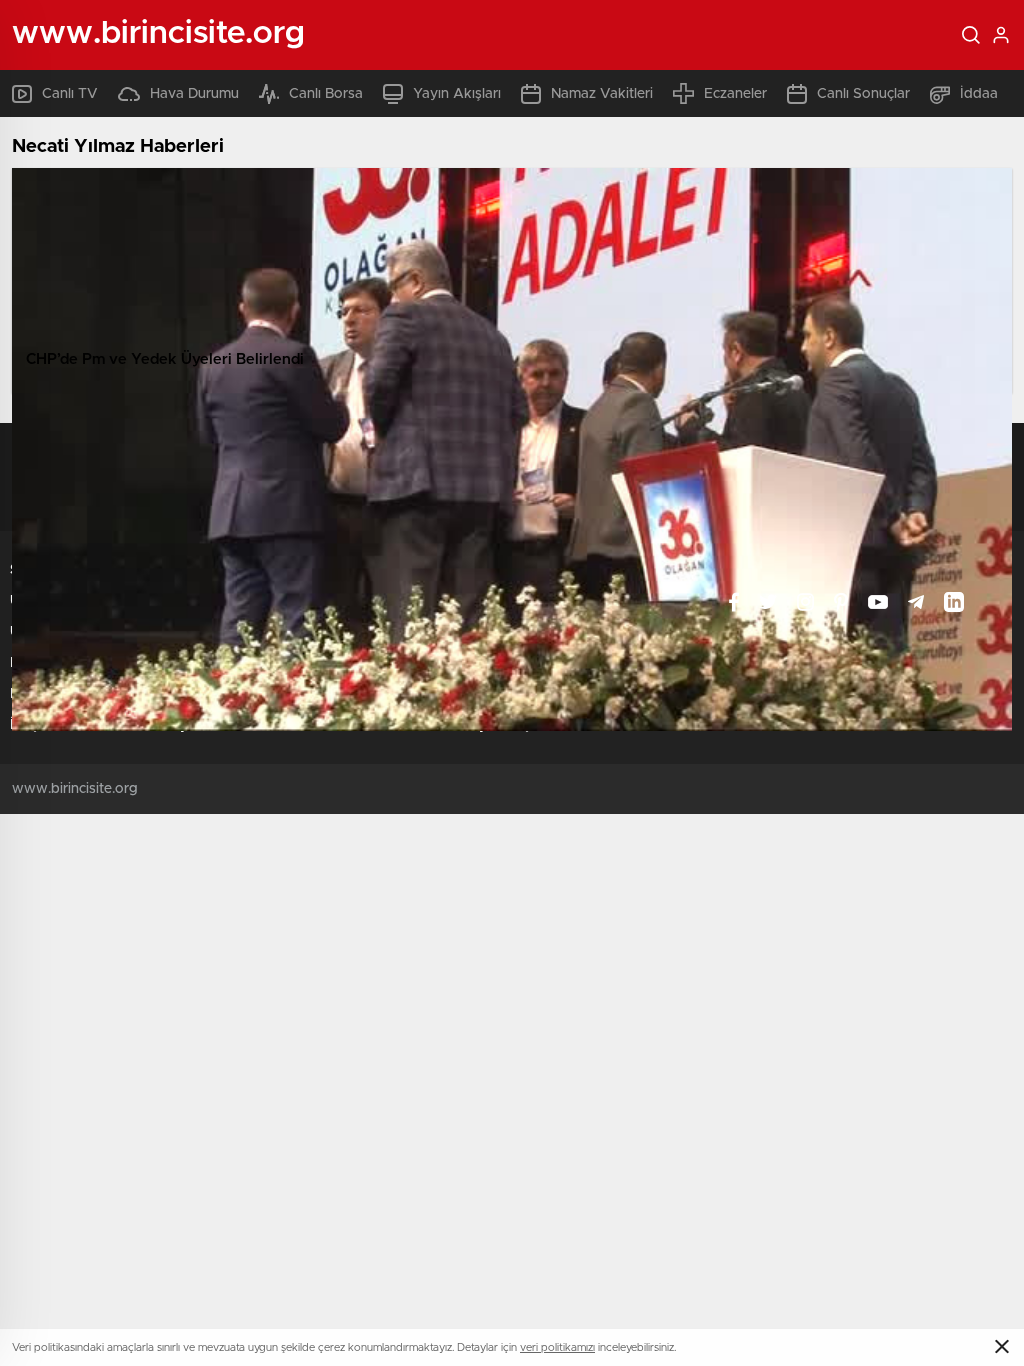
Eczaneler (735, 94)
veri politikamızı (557, 1347)
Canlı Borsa (326, 94)
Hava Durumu (194, 94)
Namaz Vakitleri (602, 94)
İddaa (979, 94)
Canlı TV (70, 94)
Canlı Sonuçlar (863, 94)
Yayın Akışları (457, 94)
